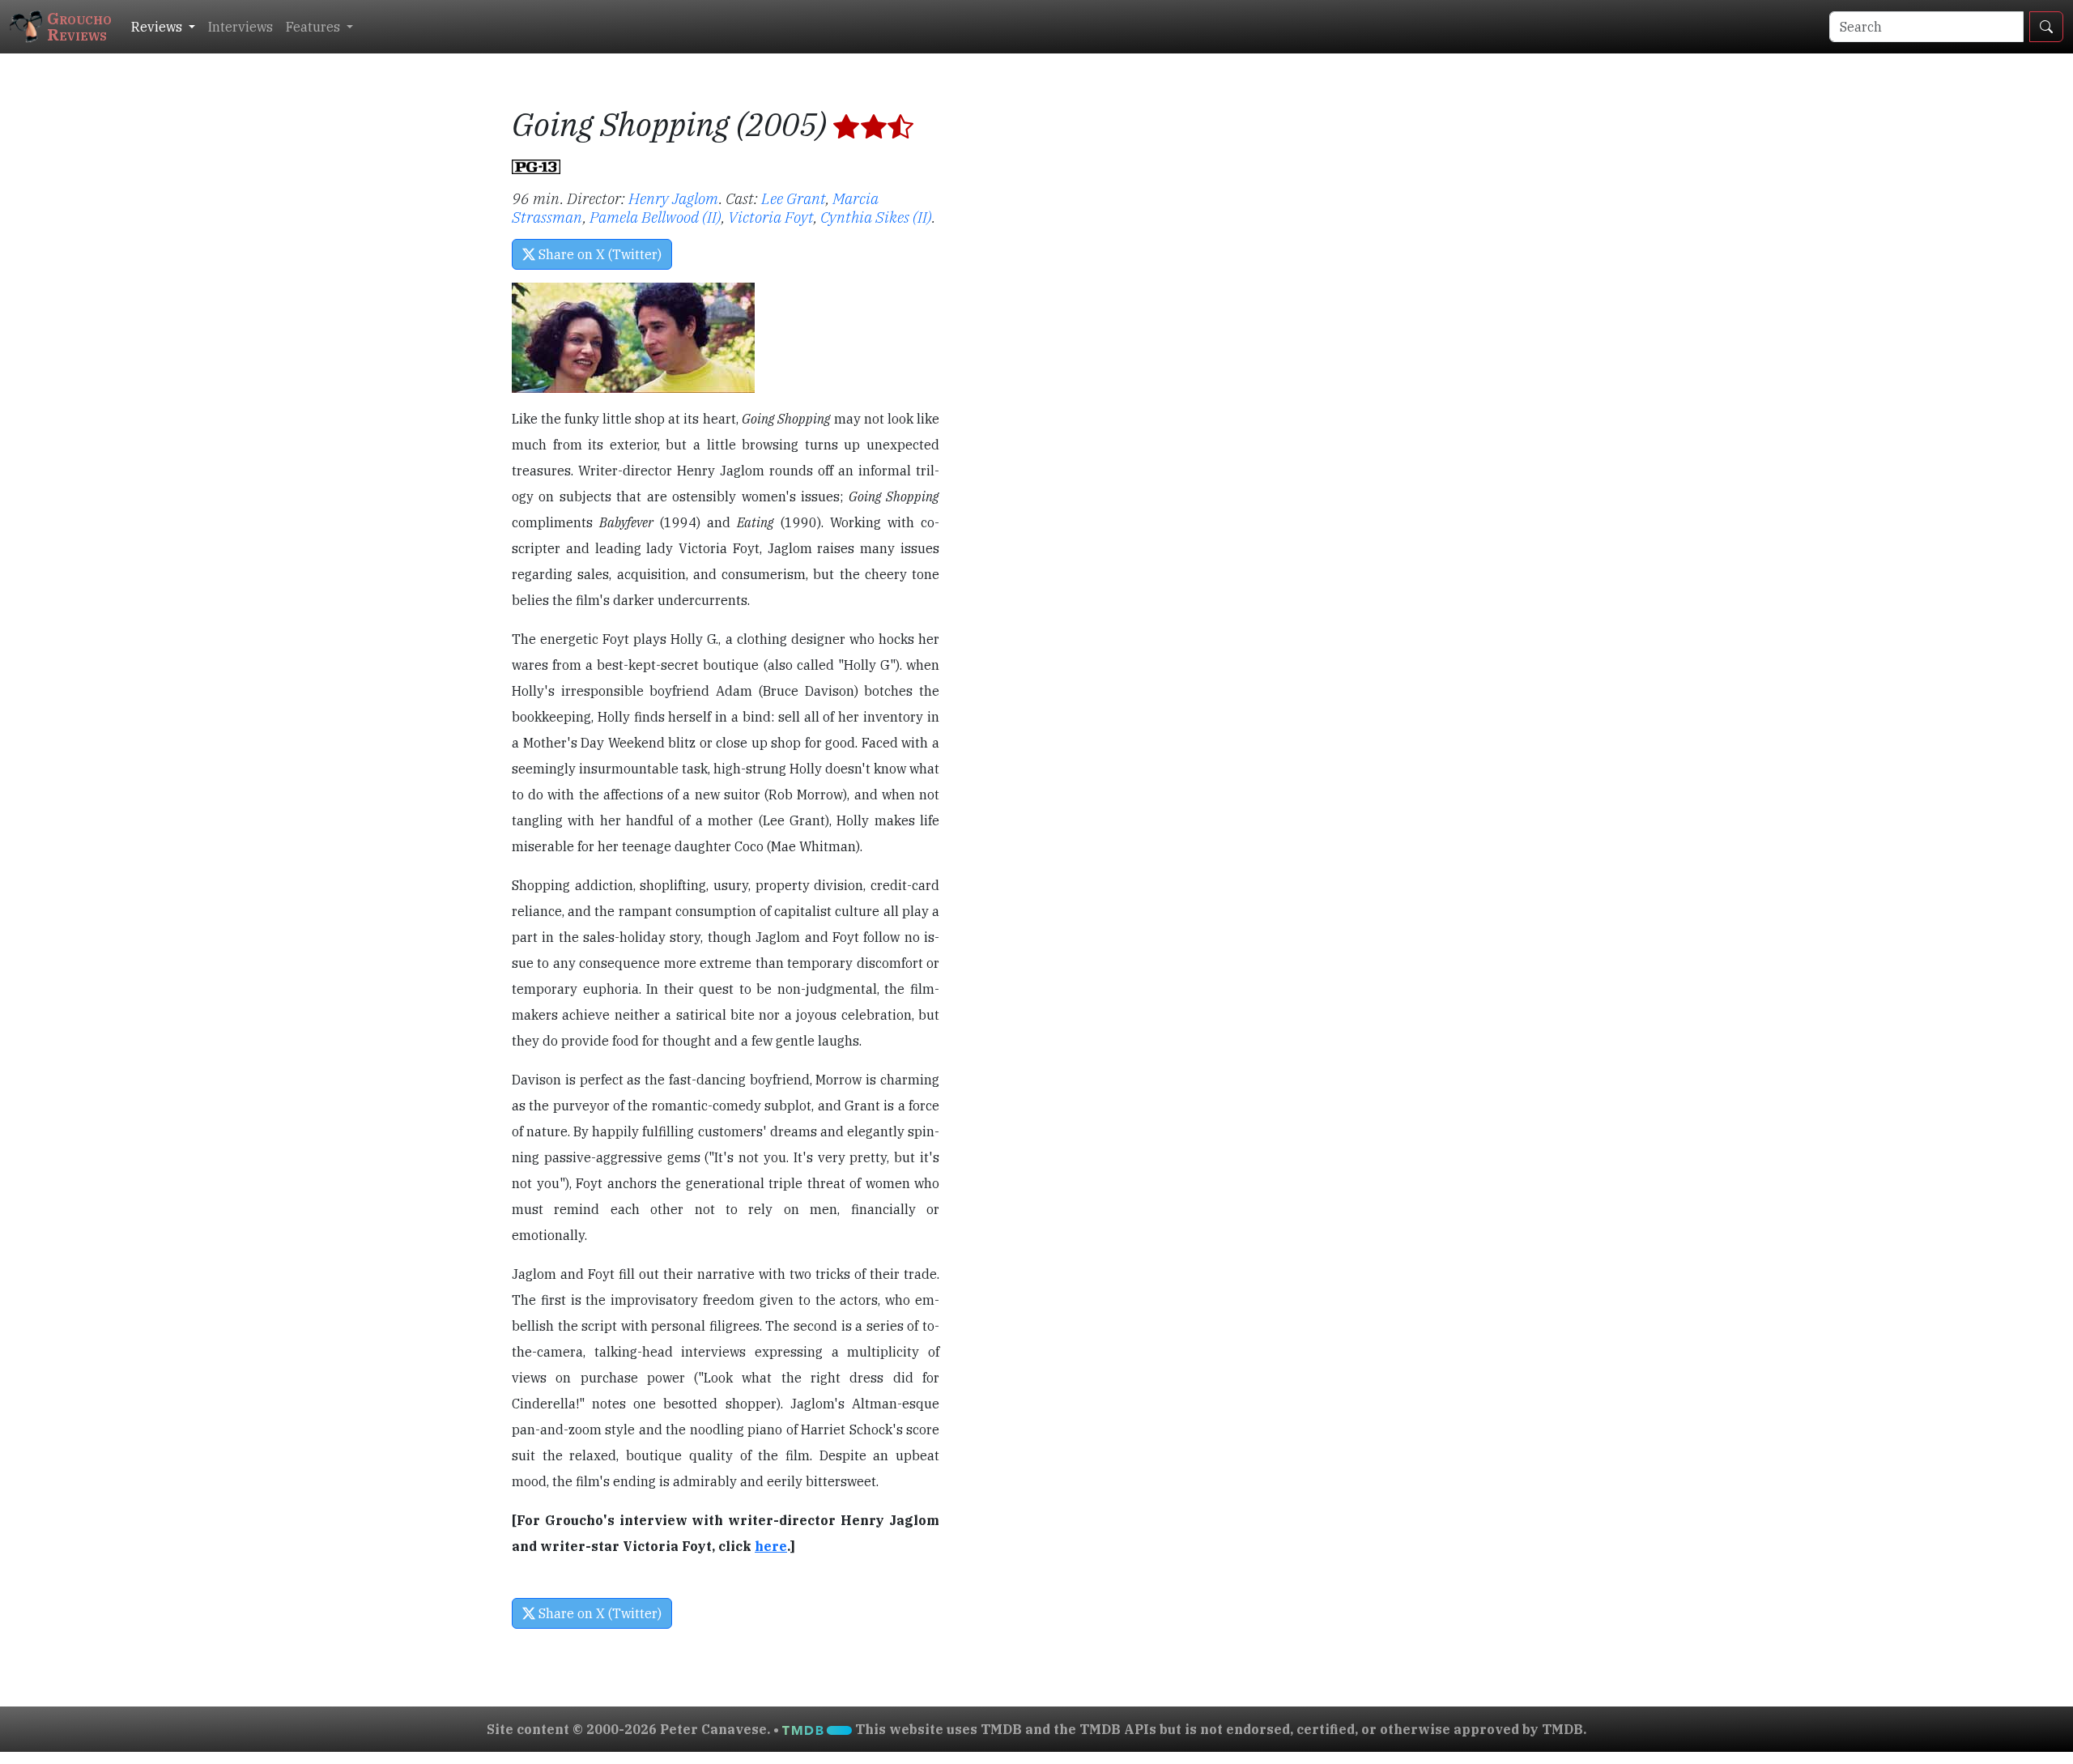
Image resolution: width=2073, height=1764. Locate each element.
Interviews (241, 27)
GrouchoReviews (79, 26)
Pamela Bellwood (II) (656, 217)
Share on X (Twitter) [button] (598, 254)
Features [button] (315, 27)
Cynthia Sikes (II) (876, 217)
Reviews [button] (158, 27)
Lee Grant (794, 198)
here (771, 1546)
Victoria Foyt (771, 217)
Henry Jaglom (674, 198)
